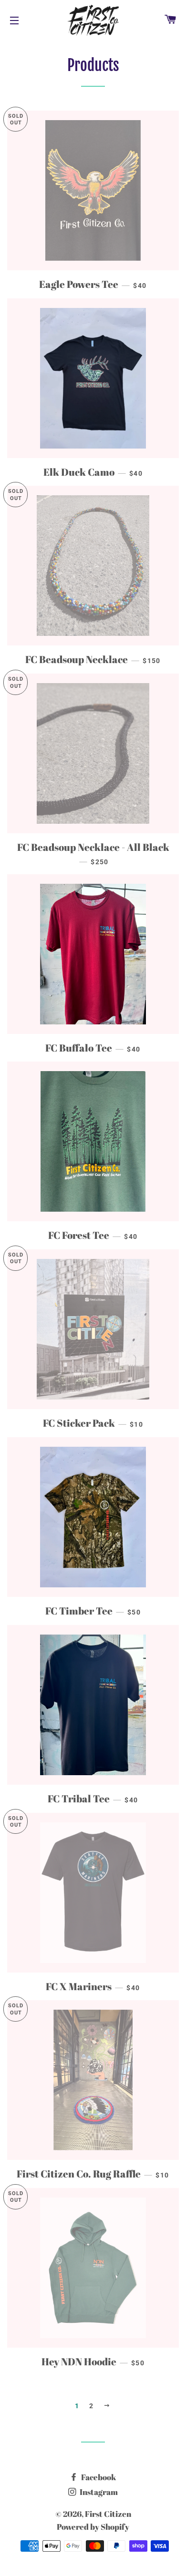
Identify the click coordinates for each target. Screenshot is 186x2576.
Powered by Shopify (93, 2527)
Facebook (98, 2477)
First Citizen (108, 2514)
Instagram (98, 2492)
